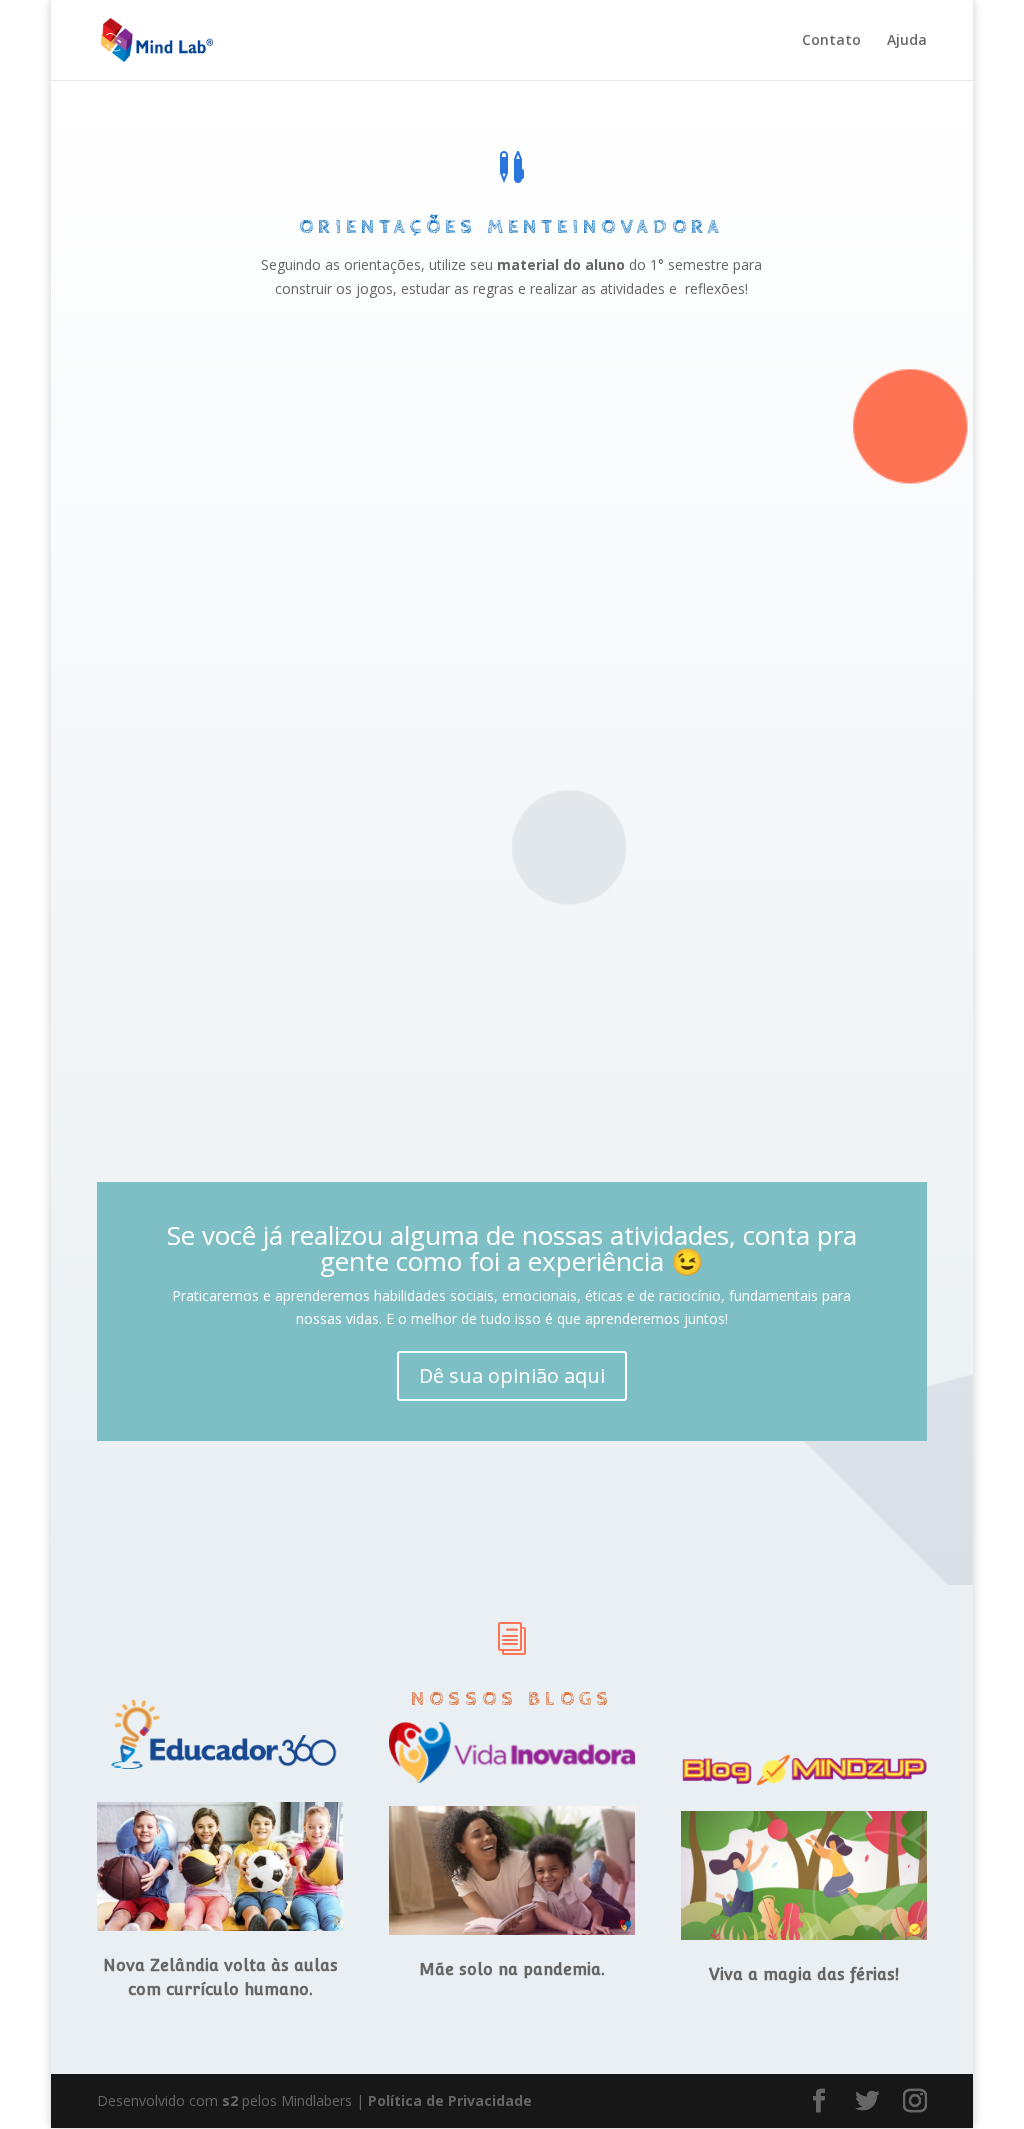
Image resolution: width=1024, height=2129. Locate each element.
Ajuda (907, 41)
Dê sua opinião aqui (512, 1375)
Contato (831, 41)
